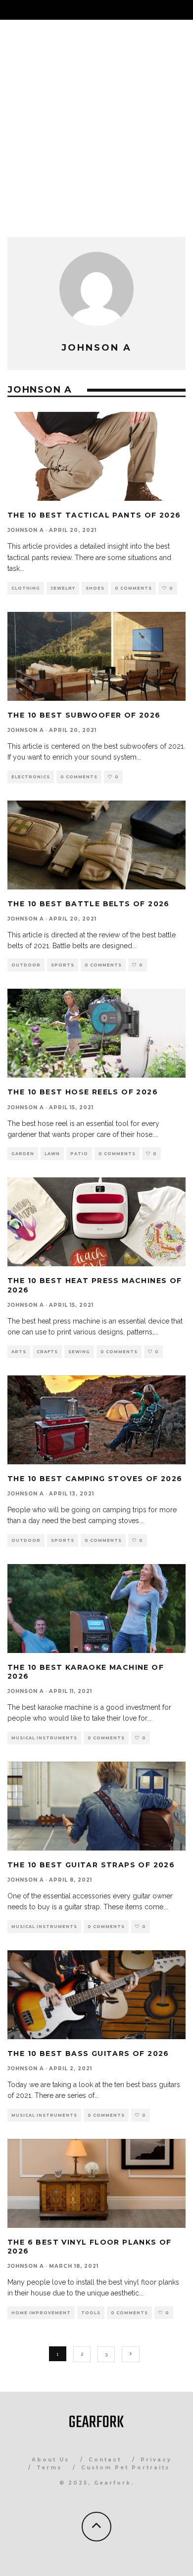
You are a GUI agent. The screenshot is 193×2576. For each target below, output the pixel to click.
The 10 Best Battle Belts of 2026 (89, 904)
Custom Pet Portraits (125, 2468)
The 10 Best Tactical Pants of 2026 (94, 515)
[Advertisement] (96, 121)
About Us (50, 2460)
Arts (19, 1352)
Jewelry (63, 588)
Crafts (47, 1352)
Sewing (79, 1352)
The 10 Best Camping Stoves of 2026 (95, 1479)
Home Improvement (41, 2313)
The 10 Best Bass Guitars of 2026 (88, 2053)
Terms (49, 2468)
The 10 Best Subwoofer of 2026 (84, 715)
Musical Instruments (44, 1738)
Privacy (156, 2460)
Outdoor (26, 965)
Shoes (95, 588)
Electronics (31, 777)
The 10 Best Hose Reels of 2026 (83, 1092)
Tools (91, 2313)
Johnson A (26, 530)
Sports (63, 965)
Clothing (26, 588)
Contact (105, 2460)
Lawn (52, 1154)
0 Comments (133, 588)
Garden (23, 1154)
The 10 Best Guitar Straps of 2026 (91, 1865)
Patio (79, 1154)
